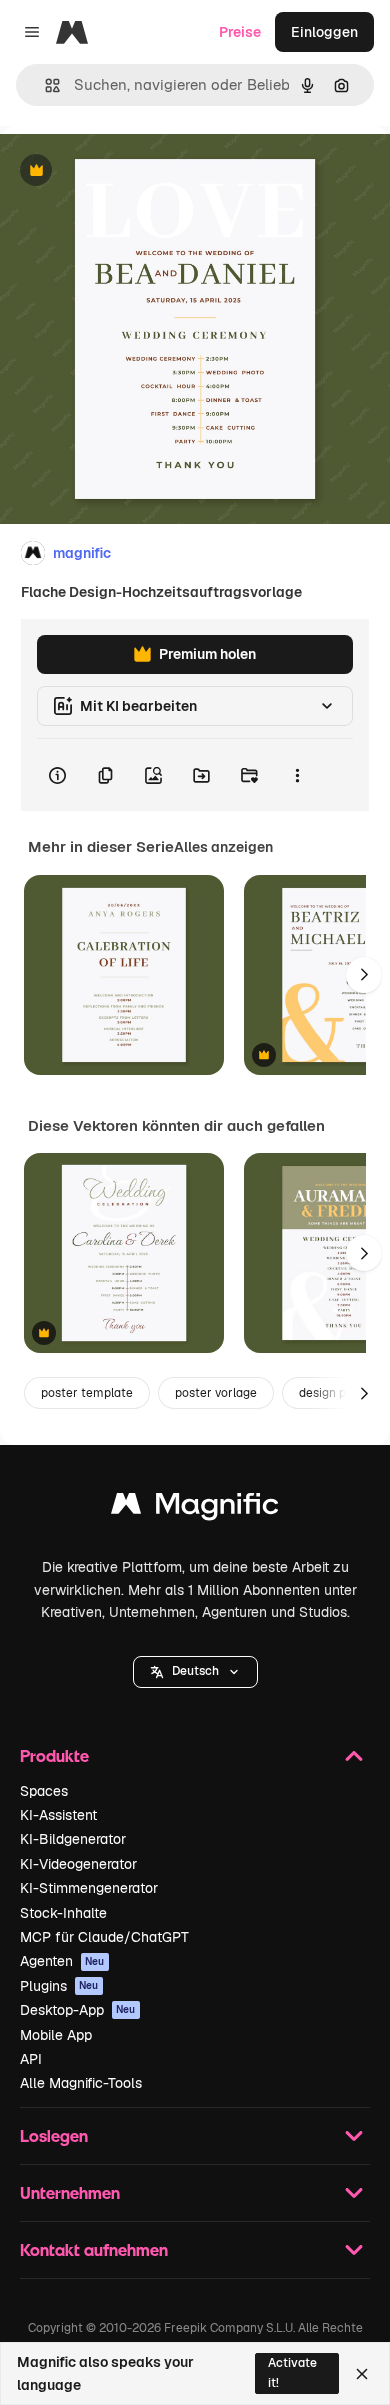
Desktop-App (78, 2010)
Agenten (62, 1961)
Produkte (54, 1755)
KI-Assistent (58, 1815)
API (31, 2059)
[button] (195, 1672)
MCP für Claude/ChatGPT (104, 1937)
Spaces (44, 1791)
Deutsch (195, 1671)
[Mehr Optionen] (297, 775)
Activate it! (292, 2372)
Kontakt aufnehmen (94, 2249)
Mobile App (56, 2035)
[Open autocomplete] (44, 85)
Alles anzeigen (223, 847)
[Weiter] (364, 975)
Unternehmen (70, 2192)
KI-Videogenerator (78, 1864)
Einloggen (324, 32)
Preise (240, 32)
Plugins (59, 1986)
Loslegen (54, 2135)
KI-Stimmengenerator (89, 1888)
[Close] (362, 2374)
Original (128, 171)
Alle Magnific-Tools (81, 2083)
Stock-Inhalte (63, 1913)
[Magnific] (195, 1508)
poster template (87, 1393)
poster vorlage (216, 1393)
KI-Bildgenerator (73, 1839)
